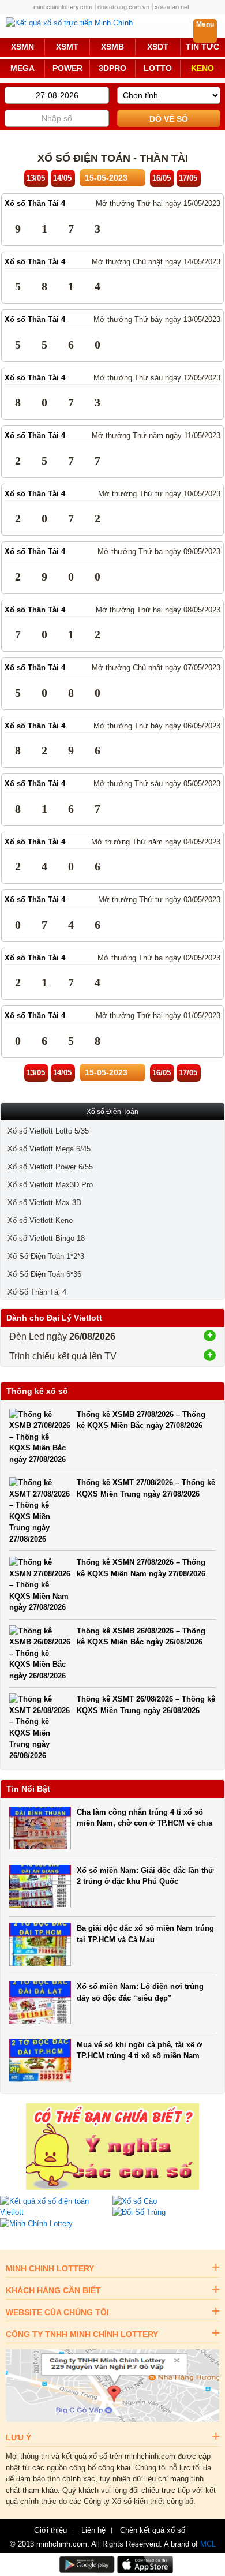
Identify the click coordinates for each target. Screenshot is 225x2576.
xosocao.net (172, 7)
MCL (208, 2544)
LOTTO (158, 68)
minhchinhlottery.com (63, 7)
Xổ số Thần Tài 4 (35, 203)
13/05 (36, 178)
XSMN (22, 47)
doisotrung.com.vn (123, 7)
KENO (202, 68)
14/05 (62, 178)
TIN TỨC (202, 47)
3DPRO (112, 68)
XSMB (112, 47)
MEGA (22, 68)
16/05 (162, 178)
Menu (205, 24)
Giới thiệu (50, 2530)
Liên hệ (93, 2530)
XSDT (158, 47)
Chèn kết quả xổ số (153, 2530)
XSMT (67, 47)
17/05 (188, 178)
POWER (67, 68)
